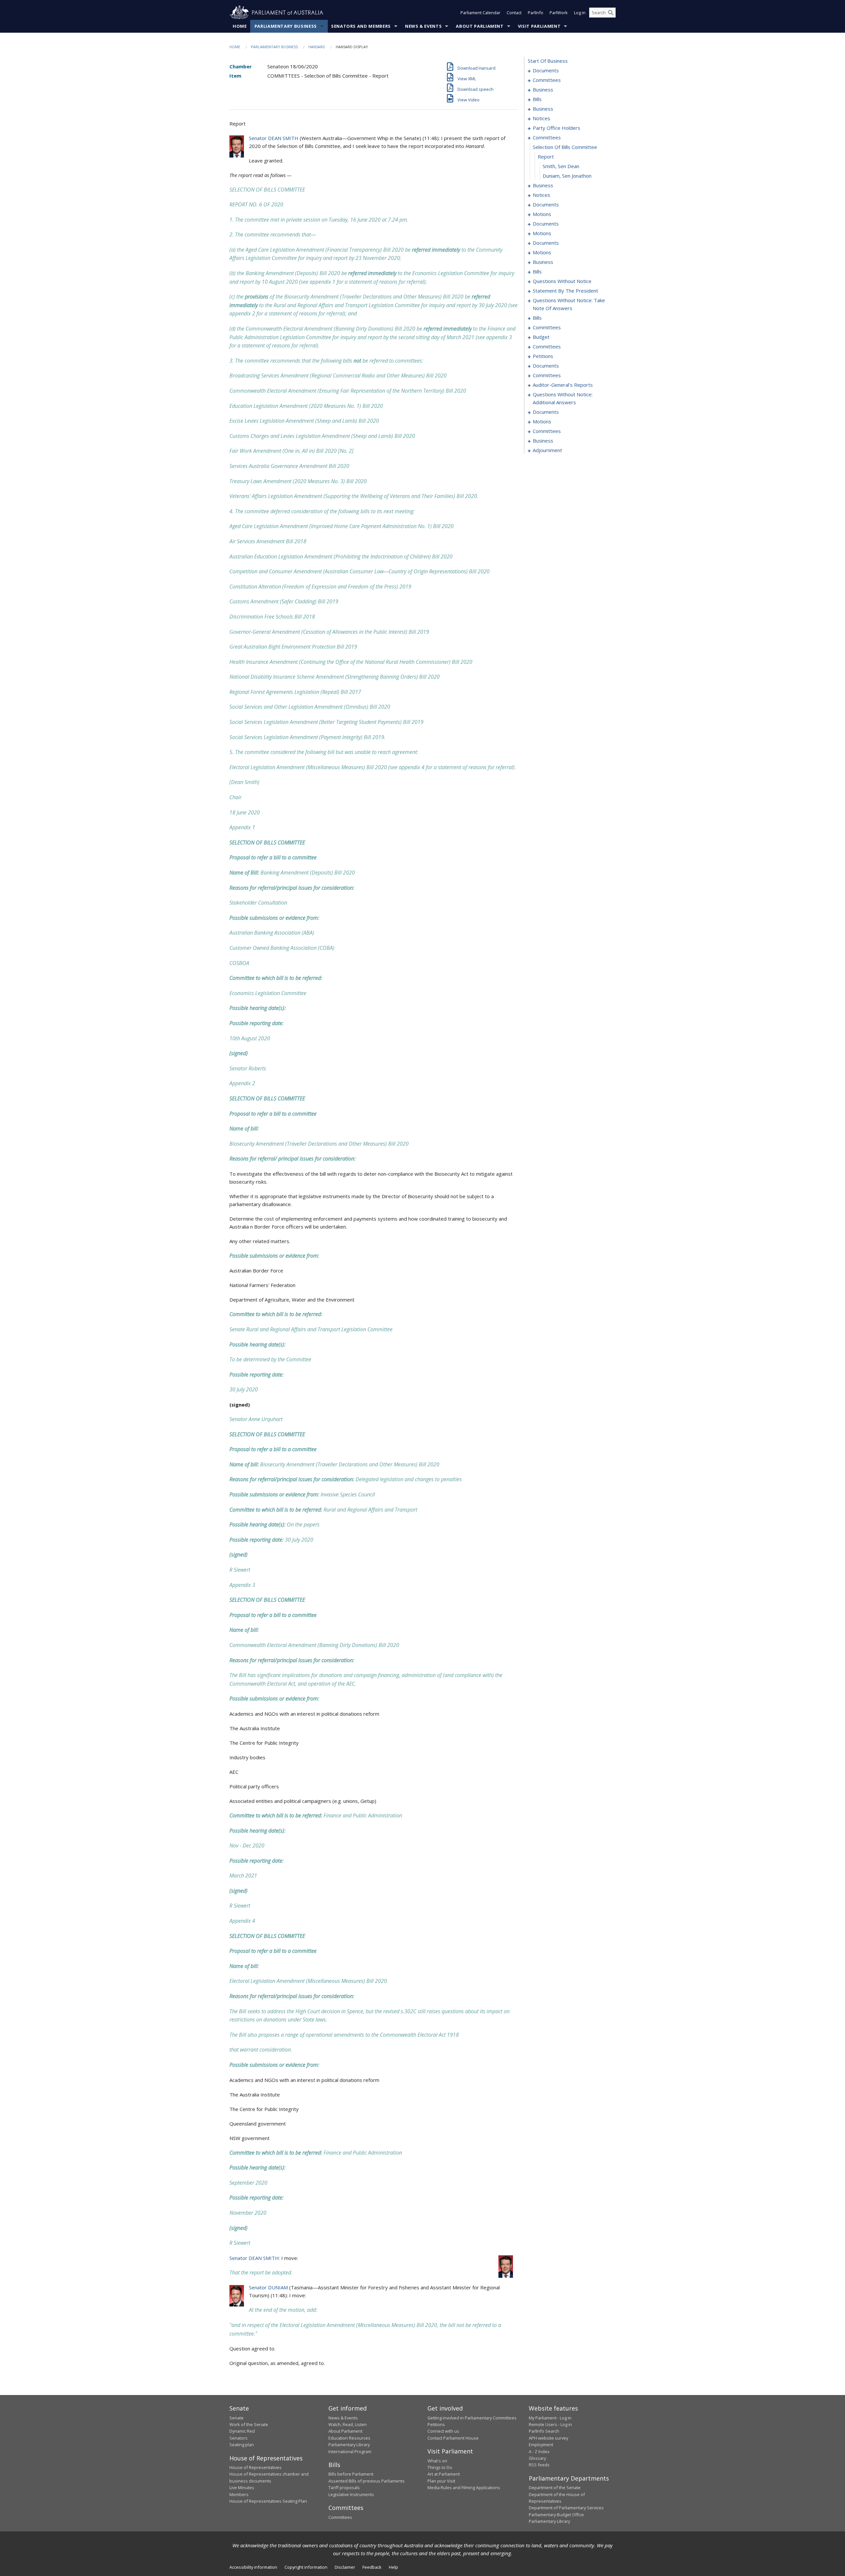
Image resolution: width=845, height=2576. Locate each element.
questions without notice (562, 281)
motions (542, 214)
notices (541, 118)
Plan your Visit (441, 2481)
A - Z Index (539, 2451)
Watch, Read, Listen (348, 2424)
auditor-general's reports (563, 385)
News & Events (423, 26)
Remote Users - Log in (550, 2424)
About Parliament (480, 26)
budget (541, 337)
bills (537, 99)
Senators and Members (361, 26)
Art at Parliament (444, 2474)
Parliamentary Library (349, 2445)
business (543, 89)
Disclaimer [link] (345, 2567)
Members (239, 2494)
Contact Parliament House (453, 2438)
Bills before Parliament (351, 2474)
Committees (340, 2517)
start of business (548, 61)
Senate (237, 2418)
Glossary (537, 2458)
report (546, 157)
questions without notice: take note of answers (569, 304)
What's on (437, 2461)
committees (547, 80)
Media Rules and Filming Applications (464, 2487)
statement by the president (565, 291)
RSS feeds (539, 2465)
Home (240, 26)
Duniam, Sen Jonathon (567, 176)
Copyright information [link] (306, 2567)
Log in (580, 13)
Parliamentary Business (286, 26)
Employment (541, 2445)
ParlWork (559, 13)
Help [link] (393, 2567)
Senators (238, 2438)
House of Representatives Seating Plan (268, 2501)
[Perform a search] (611, 13)
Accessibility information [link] (253, 2567)
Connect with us (443, 2431)
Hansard (317, 47)
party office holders (557, 128)
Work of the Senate (249, 2424)
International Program (350, 2451)
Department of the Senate (555, 2487)
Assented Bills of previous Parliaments (367, 2481)
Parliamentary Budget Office (556, 2515)
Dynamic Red (242, 2431)
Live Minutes (242, 2487)
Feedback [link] (372, 2567)
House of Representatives (255, 2467)
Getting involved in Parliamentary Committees (472, 2418)
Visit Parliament (539, 26)
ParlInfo (536, 13)
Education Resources (349, 2438)
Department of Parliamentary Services (566, 2508)
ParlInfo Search (544, 2431)
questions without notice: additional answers (563, 398)
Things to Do (440, 2467)
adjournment (547, 450)
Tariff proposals (344, 2487)
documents (546, 70)
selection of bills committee (565, 147)
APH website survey (548, 2438)
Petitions (436, 2424)
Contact (514, 13)
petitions (543, 356)
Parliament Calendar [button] (480, 13)
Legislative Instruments (351, 2494)
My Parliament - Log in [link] (550, 2418)
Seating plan (242, 2445)
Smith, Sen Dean (561, 166)
